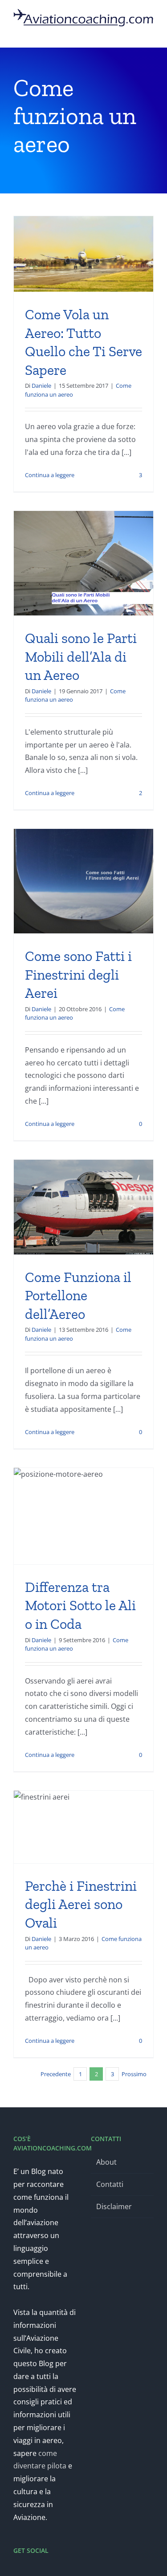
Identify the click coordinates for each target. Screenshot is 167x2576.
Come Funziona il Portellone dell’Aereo (78, 1296)
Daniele (41, 386)
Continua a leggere (50, 475)
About (106, 2162)
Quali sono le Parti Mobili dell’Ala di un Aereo (81, 657)
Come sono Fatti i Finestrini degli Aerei (78, 975)
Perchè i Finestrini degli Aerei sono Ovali (81, 1904)
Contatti (110, 2184)
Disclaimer (114, 2206)
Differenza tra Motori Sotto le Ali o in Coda (80, 1605)
